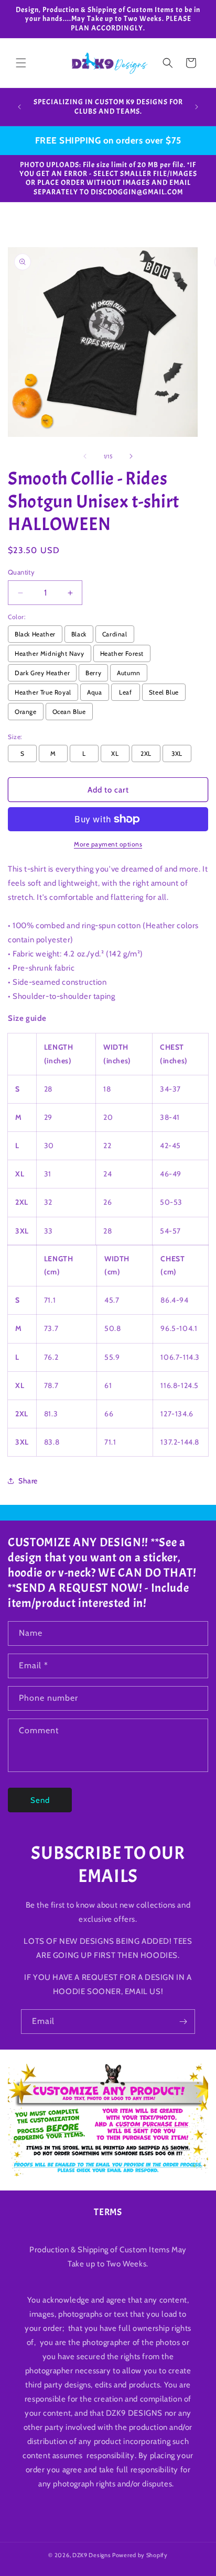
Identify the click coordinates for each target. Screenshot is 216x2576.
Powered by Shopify (140, 2555)
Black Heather (35, 634)
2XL (146, 753)
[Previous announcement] (19, 107)
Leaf (125, 692)
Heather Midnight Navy (50, 653)
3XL (177, 753)
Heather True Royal (43, 692)
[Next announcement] (197, 107)
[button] (21, 63)
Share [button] (28, 1481)
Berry (93, 673)
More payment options (108, 844)
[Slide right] (131, 456)
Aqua (94, 692)
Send (40, 1800)
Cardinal (115, 634)
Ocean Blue (69, 712)
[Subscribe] (183, 2022)
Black (79, 634)
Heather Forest (122, 653)
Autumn (129, 673)
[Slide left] (85, 456)
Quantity (21, 572)
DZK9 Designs (91, 2555)
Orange (26, 712)
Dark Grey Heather (42, 673)
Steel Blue (164, 692)
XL (115, 753)
